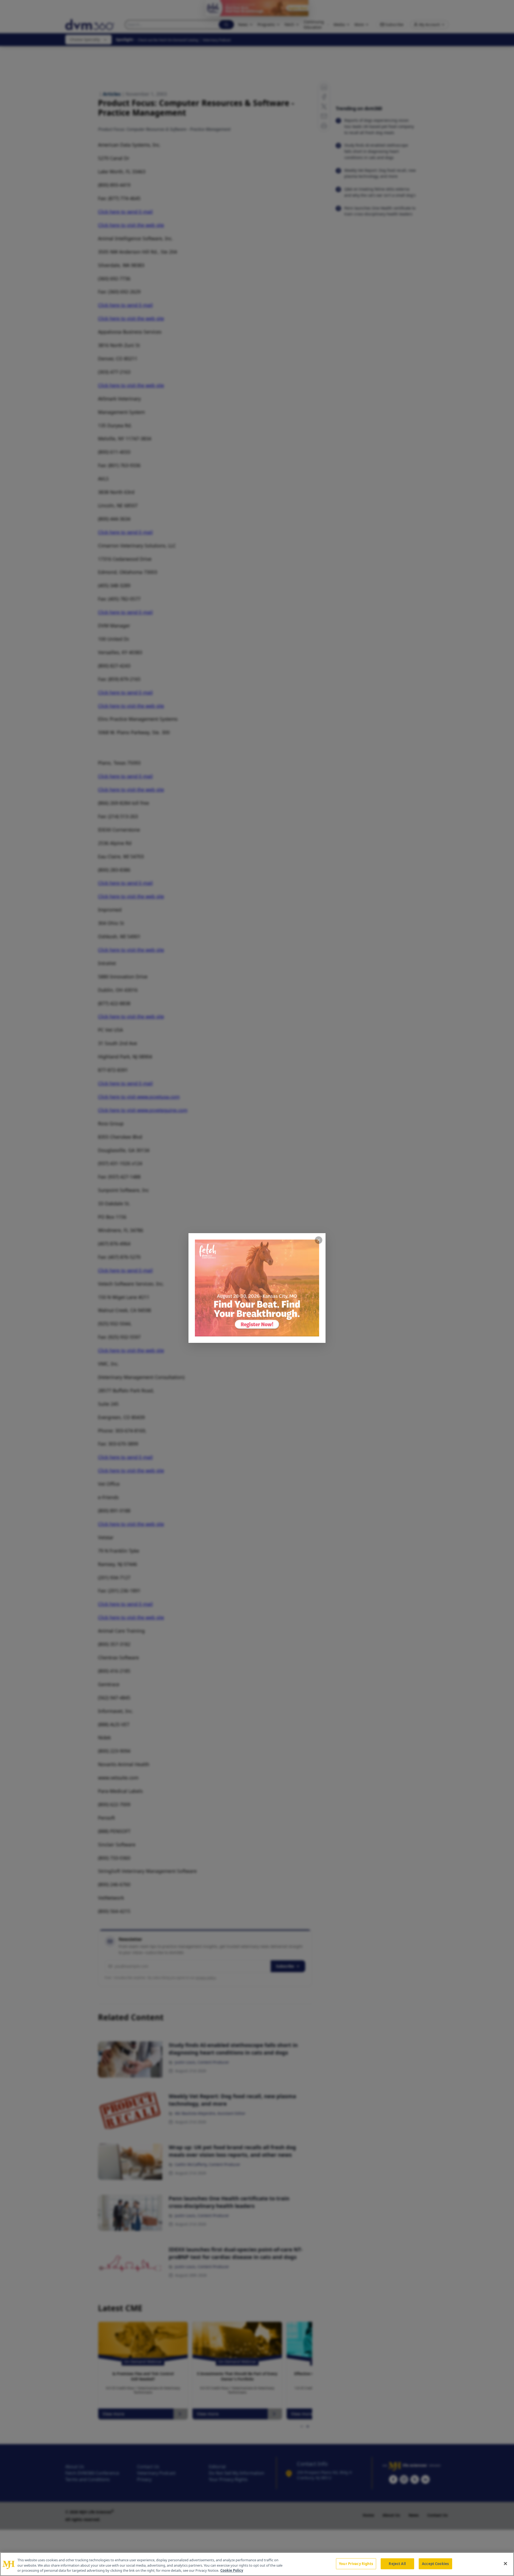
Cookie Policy (232, 2570)
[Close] (505, 2563)
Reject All (397, 2563)
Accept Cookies (435, 2563)
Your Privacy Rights (356, 2563)
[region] (257, 2564)
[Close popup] (319, 1240)
